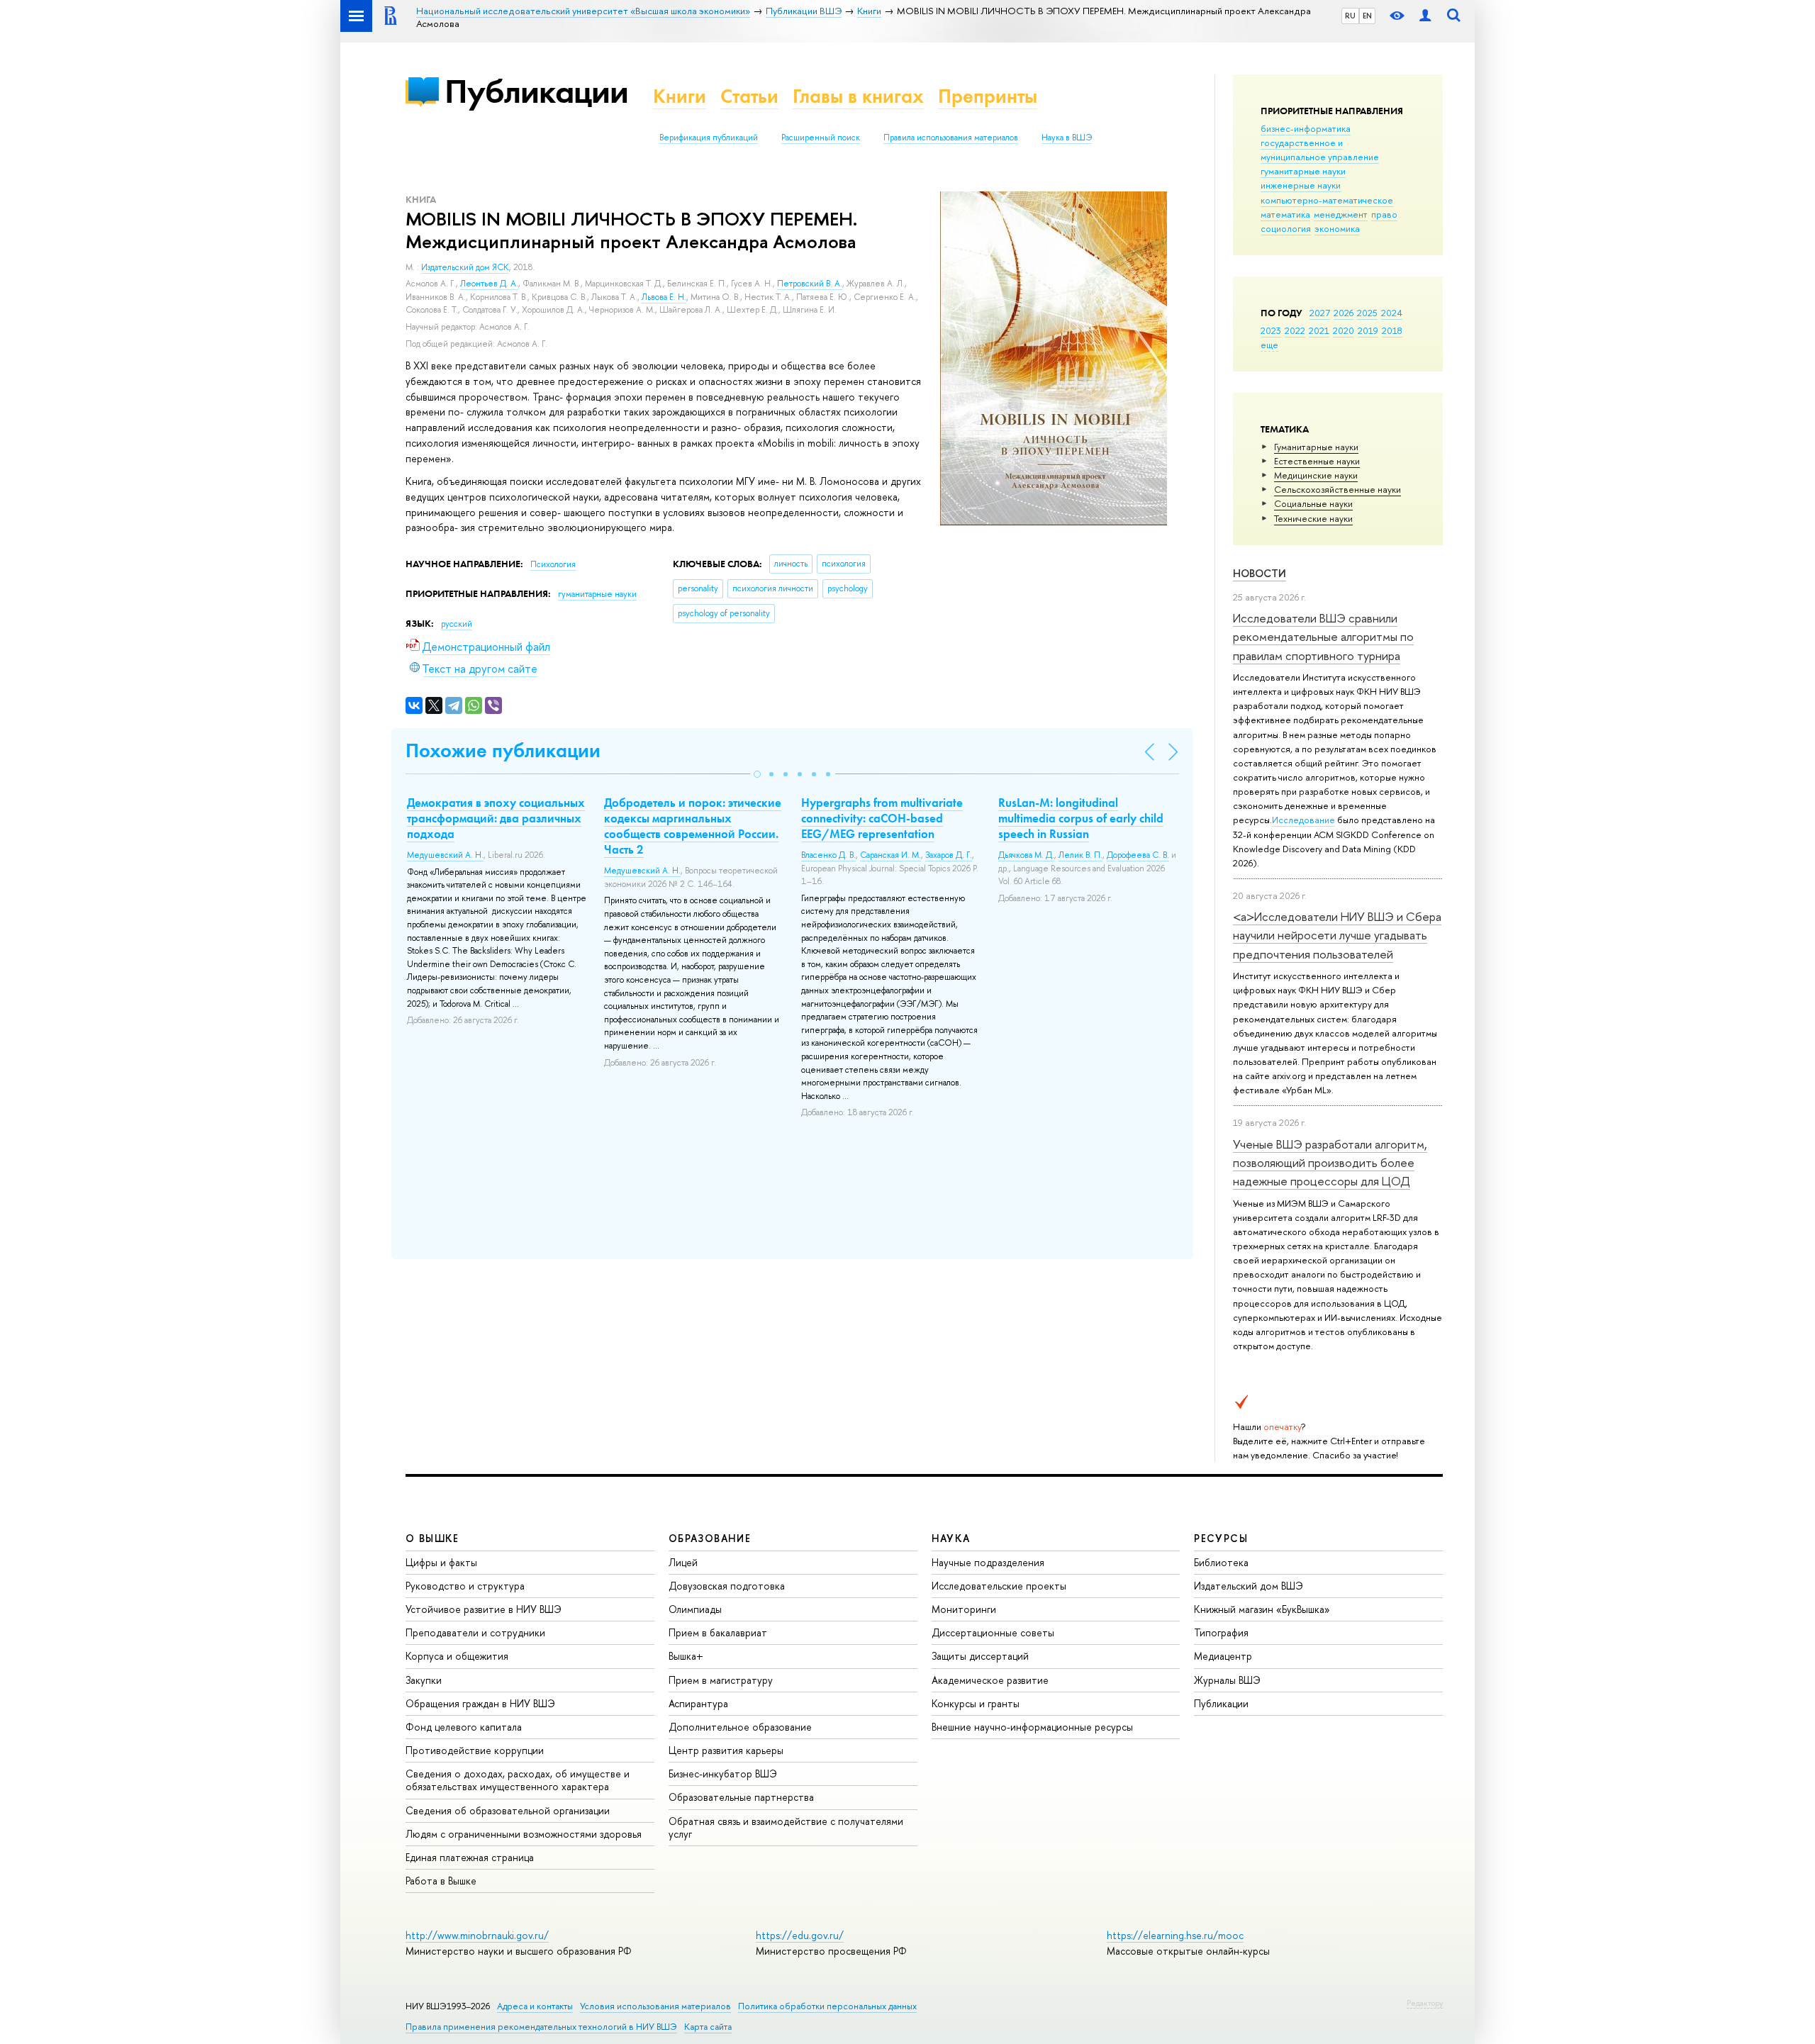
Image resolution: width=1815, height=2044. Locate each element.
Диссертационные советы (993, 1632)
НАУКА (951, 1538)
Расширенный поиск (821, 138)
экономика (1337, 228)
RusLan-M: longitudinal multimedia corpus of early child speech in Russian (1081, 818)
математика (1285, 214)
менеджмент (1341, 214)
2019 (1368, 330)
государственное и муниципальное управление (1320, 150)
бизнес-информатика (1306, 128)
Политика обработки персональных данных (827, 2006)
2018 (1392, 330)
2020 (1344, 330)
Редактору (1425, 2003)
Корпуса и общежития (457, 1656)
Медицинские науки (1316, 475)
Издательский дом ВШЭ (1249, 1586)
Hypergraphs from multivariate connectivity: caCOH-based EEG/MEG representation (882, 818)
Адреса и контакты (535, 2006)
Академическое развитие (990, 1680)
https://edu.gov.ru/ (800, 1935)
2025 (1367, 313)
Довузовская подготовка (727, 1586)
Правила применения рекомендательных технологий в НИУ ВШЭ (541, 2027)
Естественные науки (1317, 461)
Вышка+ (686, 1656)
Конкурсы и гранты (976, 1703)
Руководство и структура (465, 1586)
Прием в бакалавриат (718, 1632)
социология (1286, 228)
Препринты (988, 96)
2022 (1295, 330)
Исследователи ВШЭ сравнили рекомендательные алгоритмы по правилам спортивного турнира (1323, 637)
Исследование (1303, 820)
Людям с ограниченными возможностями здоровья (524, 1834)
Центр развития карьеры (726, 1750)
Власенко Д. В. (828, 855)
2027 (1320, 313)
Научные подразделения (988, 1562)
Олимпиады (695, 1609)
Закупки (424, 1680)
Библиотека (1221, 1562)
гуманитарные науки (1303, 171)
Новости (1260, 573)
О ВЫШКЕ (432, 1538)
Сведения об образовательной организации (508, 1810)
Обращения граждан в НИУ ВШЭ (480, 1703)
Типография (1221, 1632)
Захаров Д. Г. (949, 855)
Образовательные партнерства (741, 1797)
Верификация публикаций (709, 138)
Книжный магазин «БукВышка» (1262, 1609)
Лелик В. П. (1080, 855)
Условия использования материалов (655, 2006)
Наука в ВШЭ (1067, 138)
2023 (1271, 330)
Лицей (683, 1562)
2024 (1392, 313)
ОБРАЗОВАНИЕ (710, 1538)
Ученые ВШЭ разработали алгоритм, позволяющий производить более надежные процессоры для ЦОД (1330, 1163)
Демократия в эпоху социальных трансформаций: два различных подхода (496, 818)
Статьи (749, 96)
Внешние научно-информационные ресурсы (1032, 1727)
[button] (757, 774)
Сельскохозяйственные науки (1337, 489)
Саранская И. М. (890, 855)
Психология (553, 564)
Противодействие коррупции (475, 1750)
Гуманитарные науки (1316, 447)
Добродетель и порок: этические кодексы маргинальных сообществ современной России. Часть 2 (693, 826)
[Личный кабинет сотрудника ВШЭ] (1425, 16)
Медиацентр (1223, 1656)
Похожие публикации (503, 750)
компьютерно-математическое (1327, 200)
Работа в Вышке (441, 1881)
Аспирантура (698, 1703)
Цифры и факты (441, 1562)
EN (1367, 16)
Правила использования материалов (951, 138)
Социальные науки (1313, 503)
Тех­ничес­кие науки (1313, 518)
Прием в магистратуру (721, 1680)
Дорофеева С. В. (1138, 855)
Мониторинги (964, 1609)
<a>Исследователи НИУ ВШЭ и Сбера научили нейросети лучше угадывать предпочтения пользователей (1337, 935)
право (1384, 214)
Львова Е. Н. (664, 297)
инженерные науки (1301, 185)
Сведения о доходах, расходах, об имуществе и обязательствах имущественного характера (518, 1780)
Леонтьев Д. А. (489, 284)
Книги (680, 96)
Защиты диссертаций (980, 1656)
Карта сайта (708, 2027)
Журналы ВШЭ (1227, 1680)
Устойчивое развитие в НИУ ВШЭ (484, 1609)
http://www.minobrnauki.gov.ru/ (477, 1935)
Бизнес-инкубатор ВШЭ (723, 1774)
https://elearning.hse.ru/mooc (1175, 1935)
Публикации (536, 91)
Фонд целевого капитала (464, 1727)
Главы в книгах (858, 96)
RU (1350, 16)
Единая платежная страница (470, 1857)
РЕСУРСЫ (1221, 1538)
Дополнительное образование (740, 1727)
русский (457, 624)
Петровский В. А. (810, 284)
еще (1269, 345)
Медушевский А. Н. (445, 855)
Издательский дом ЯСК (465, 267)
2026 (1344, 313)
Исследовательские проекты (999, 1586)
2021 (1319, 330)
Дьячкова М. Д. (1026, 855)
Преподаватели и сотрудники (475, 1632)
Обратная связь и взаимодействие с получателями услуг (786, 1827)
